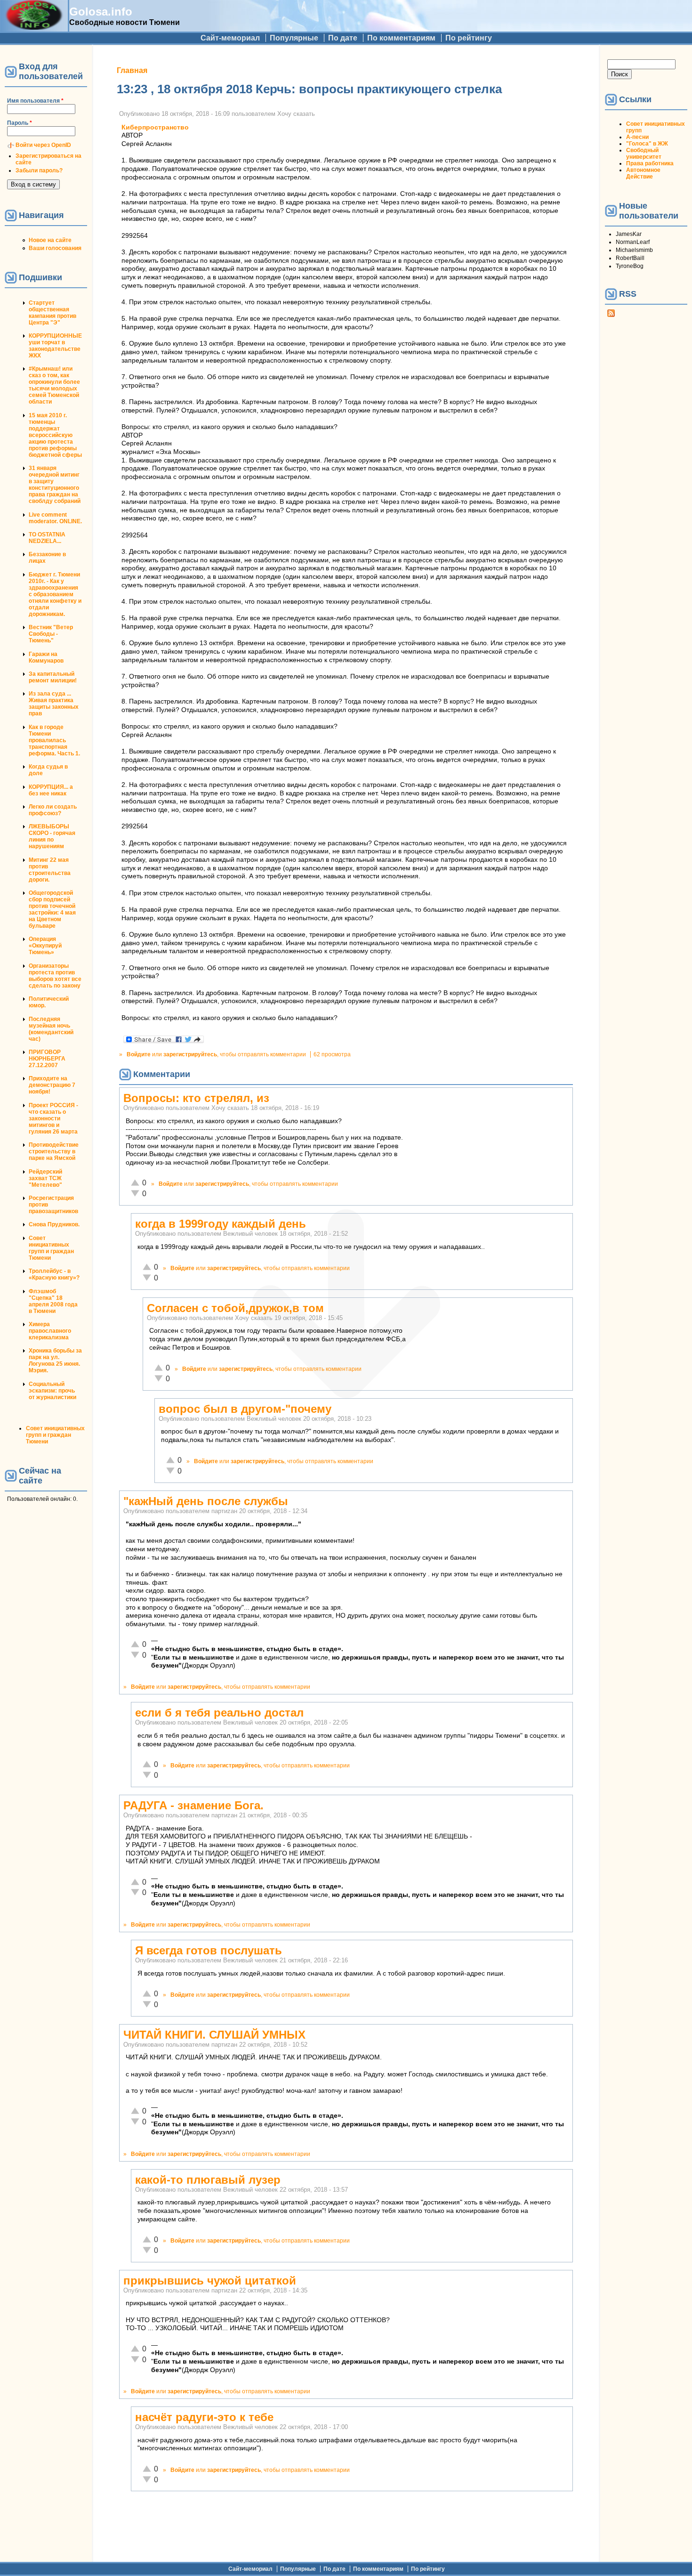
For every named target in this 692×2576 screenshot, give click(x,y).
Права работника (650, 163)
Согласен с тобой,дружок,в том (235, 1308)
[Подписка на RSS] (611, 315)
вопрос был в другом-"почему (245, 1409)
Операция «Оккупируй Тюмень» (45, 946)
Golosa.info (101, 12)
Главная (132, 70)
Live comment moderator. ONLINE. (55, 518)
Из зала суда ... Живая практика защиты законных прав (54, 704)
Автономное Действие (643, 173)
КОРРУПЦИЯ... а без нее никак (51, 790)
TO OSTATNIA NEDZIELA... (47, 538)
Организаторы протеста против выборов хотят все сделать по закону (55, 976)
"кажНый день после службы (206, 1501)
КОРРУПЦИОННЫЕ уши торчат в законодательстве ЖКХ (55, 346)
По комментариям (401, 38)
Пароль (20, 123)
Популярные (294, 38)
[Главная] (34, 27)
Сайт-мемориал (230, 38)
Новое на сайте (50, 240)
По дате (343, 38)
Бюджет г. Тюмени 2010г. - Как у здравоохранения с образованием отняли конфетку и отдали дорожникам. (55, 594)
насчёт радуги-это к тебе (204, 2417)
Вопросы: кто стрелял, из (196, 1098)
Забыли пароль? (39, 170)
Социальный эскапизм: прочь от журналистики (52, 1391)
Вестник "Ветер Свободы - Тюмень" (51, 634)
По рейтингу (469, 38)
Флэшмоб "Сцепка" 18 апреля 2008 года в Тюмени (53, 1301)
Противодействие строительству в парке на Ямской (54, 1151)
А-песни (637, 137)
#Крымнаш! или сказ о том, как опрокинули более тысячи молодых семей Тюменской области (54, 385)
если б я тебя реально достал (219, 1713)
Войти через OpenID (43, 145)
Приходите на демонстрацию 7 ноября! (52, 1085)
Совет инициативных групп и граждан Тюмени (51, 1248)
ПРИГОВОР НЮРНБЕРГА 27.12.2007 (47, 1059)
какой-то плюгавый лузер (208, 2180)
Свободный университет (644, 154)
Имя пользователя (35, 101)
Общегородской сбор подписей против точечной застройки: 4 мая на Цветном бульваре (52, 909)
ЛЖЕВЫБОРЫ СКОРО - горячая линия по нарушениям (52, 836)
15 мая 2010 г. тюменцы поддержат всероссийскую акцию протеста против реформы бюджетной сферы (55, 435)
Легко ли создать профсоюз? (53, 810)
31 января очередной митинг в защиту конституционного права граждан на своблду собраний (55, 485)
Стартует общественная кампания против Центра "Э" (52, 313)
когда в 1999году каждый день (221, 1224)
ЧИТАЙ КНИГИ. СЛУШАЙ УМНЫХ (214, 2035)
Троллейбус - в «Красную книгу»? (54, 1274)
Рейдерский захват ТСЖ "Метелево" (45, 1178)
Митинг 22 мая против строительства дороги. (50, 870)
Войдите (139, 1054)
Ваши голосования (55, 248)
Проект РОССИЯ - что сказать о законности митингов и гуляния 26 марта (53, 1118)
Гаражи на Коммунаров (46, 657)
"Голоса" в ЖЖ (647, 144)
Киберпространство (155, 127)
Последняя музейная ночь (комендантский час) (51, 1029)
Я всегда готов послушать (209, 1950)
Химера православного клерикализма (50, 1331)
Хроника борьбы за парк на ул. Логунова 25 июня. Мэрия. (55, 1361)
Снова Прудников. (54, 1224)
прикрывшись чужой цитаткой (210, 2280)
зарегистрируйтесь (190, 1054)
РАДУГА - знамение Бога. (193, 1805)
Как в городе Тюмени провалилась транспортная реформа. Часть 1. (54, 740)
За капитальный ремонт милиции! (53, 677)
